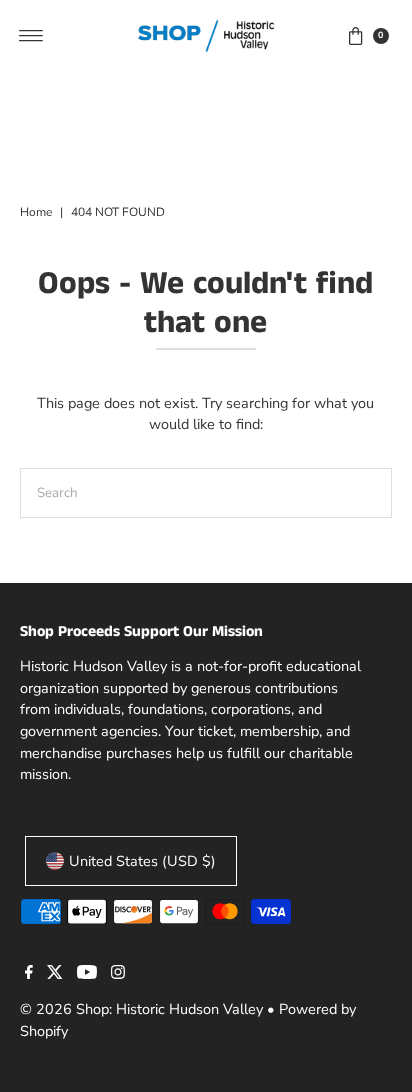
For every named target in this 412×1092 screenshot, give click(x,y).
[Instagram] (118, 974)
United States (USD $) (142, 861)
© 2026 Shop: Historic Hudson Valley (141, 1009)
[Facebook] (29, 974)
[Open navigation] (31, 36)
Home (36, 212)
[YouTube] (87, 974)
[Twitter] (55, 974)
